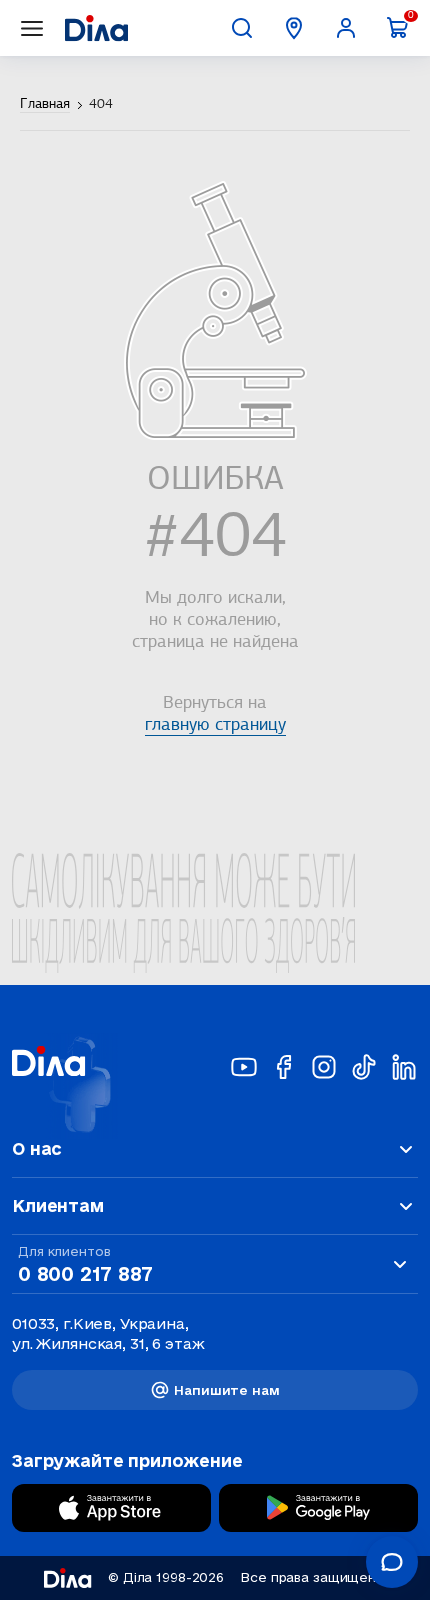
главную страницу (215, 726)
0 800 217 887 (85, 1274)
